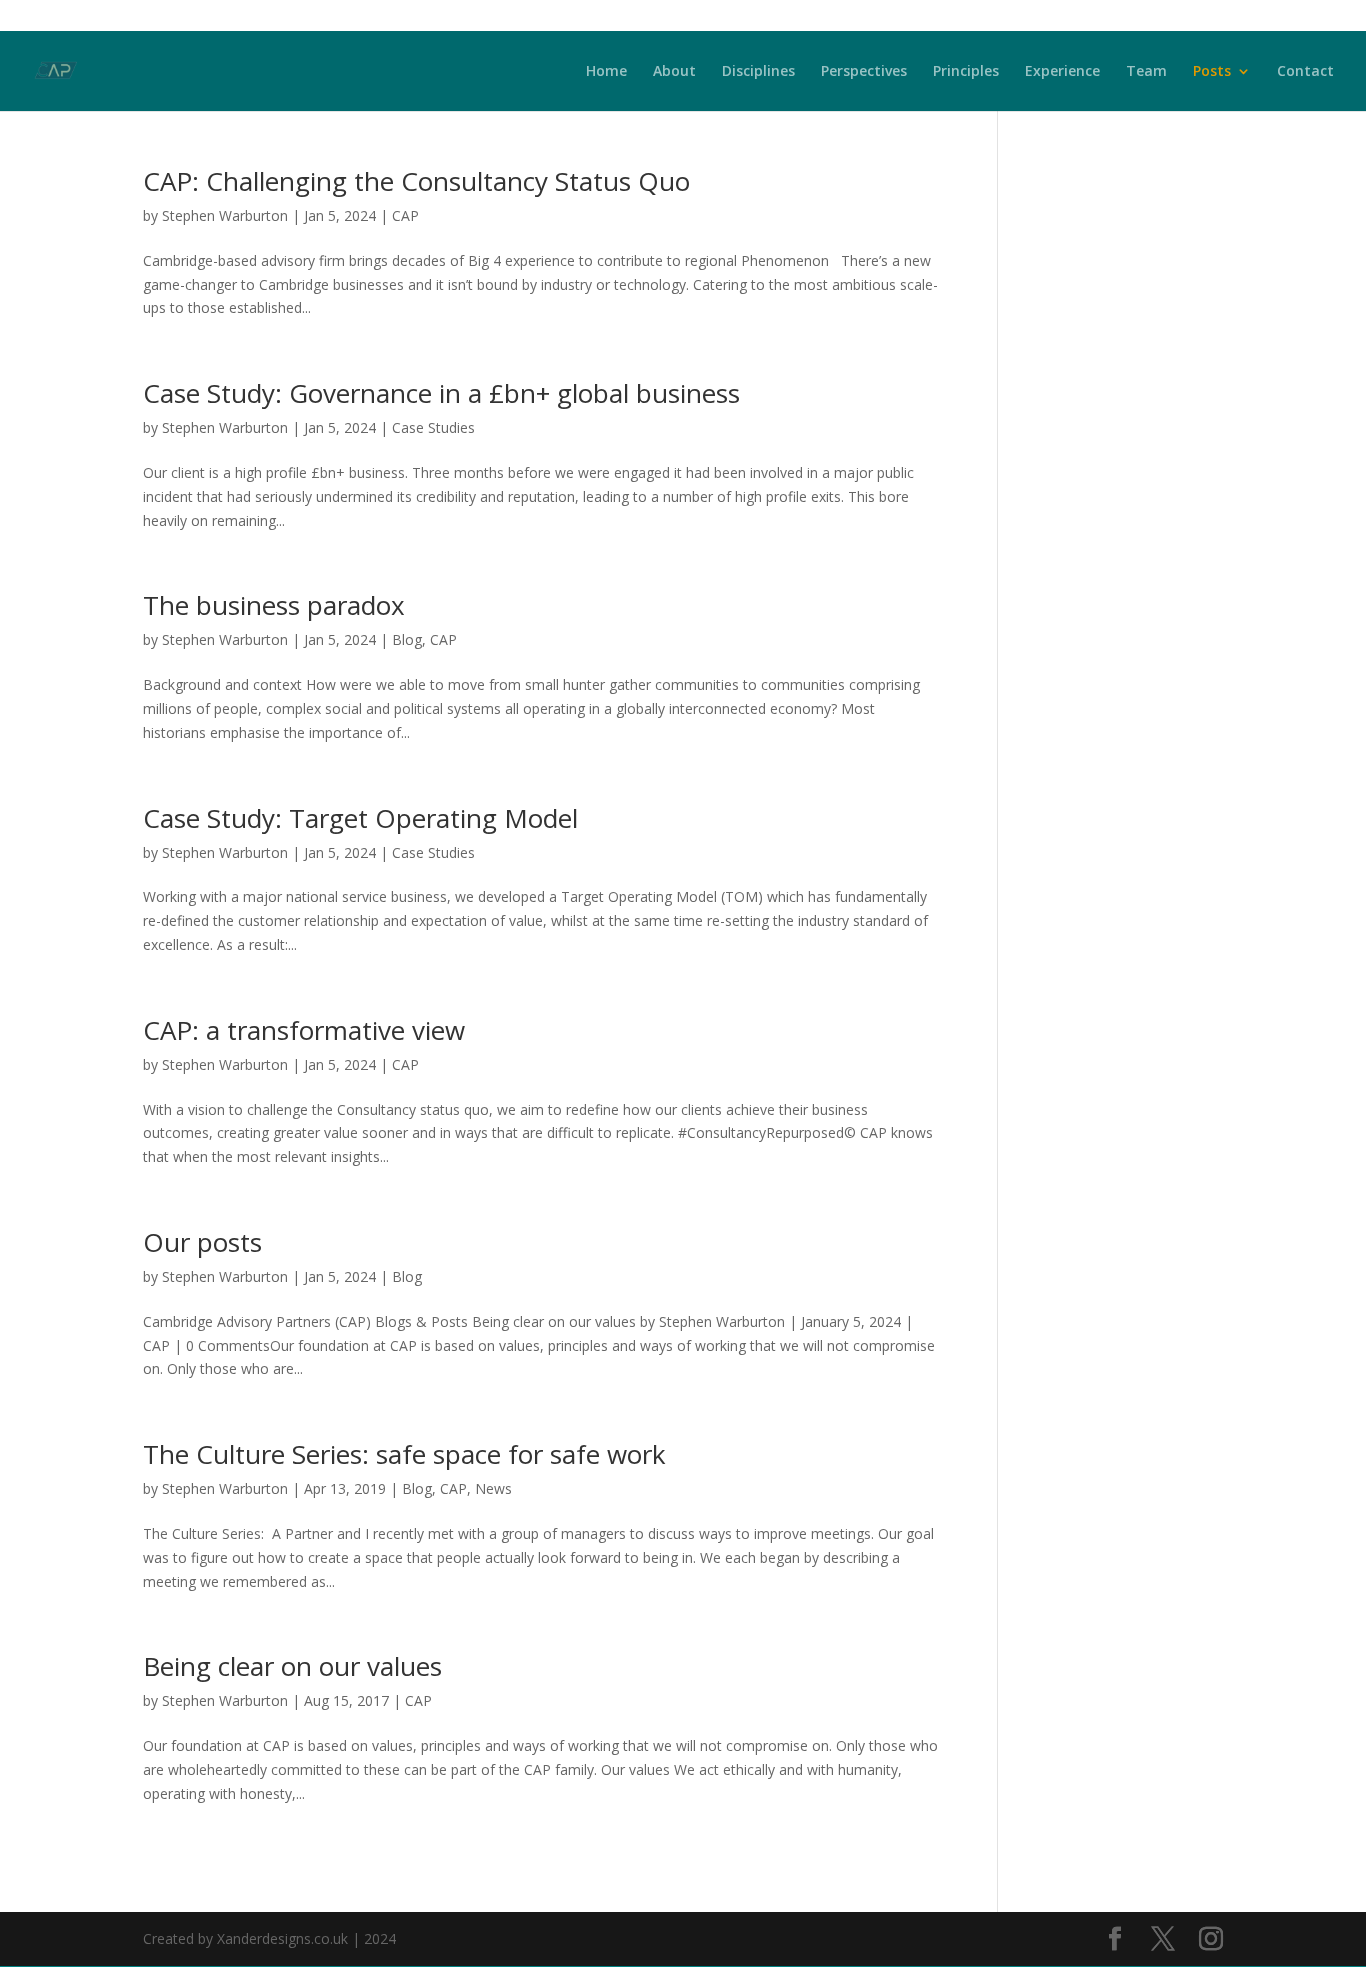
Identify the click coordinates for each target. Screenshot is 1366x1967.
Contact (1305, 72)
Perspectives (864, 72)
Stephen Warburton (225, 215)
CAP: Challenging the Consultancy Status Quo (416, 181)
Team (1146, 72)
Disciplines (758, 72)
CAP (405, 215)
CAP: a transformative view (304, 1030)
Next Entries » (893, 1877)
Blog (407, 639)
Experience (1062, 72)
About (674, 72)
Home (606, 72)
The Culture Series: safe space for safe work (404, 1454)
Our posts (202, 1242)
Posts (1212, 72)
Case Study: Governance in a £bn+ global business (441, 393)
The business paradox (274, 605)
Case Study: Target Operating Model (360, 818)
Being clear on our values (292, 1666)
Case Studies (433, 427)
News (493, 1488)
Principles (966, 72)
